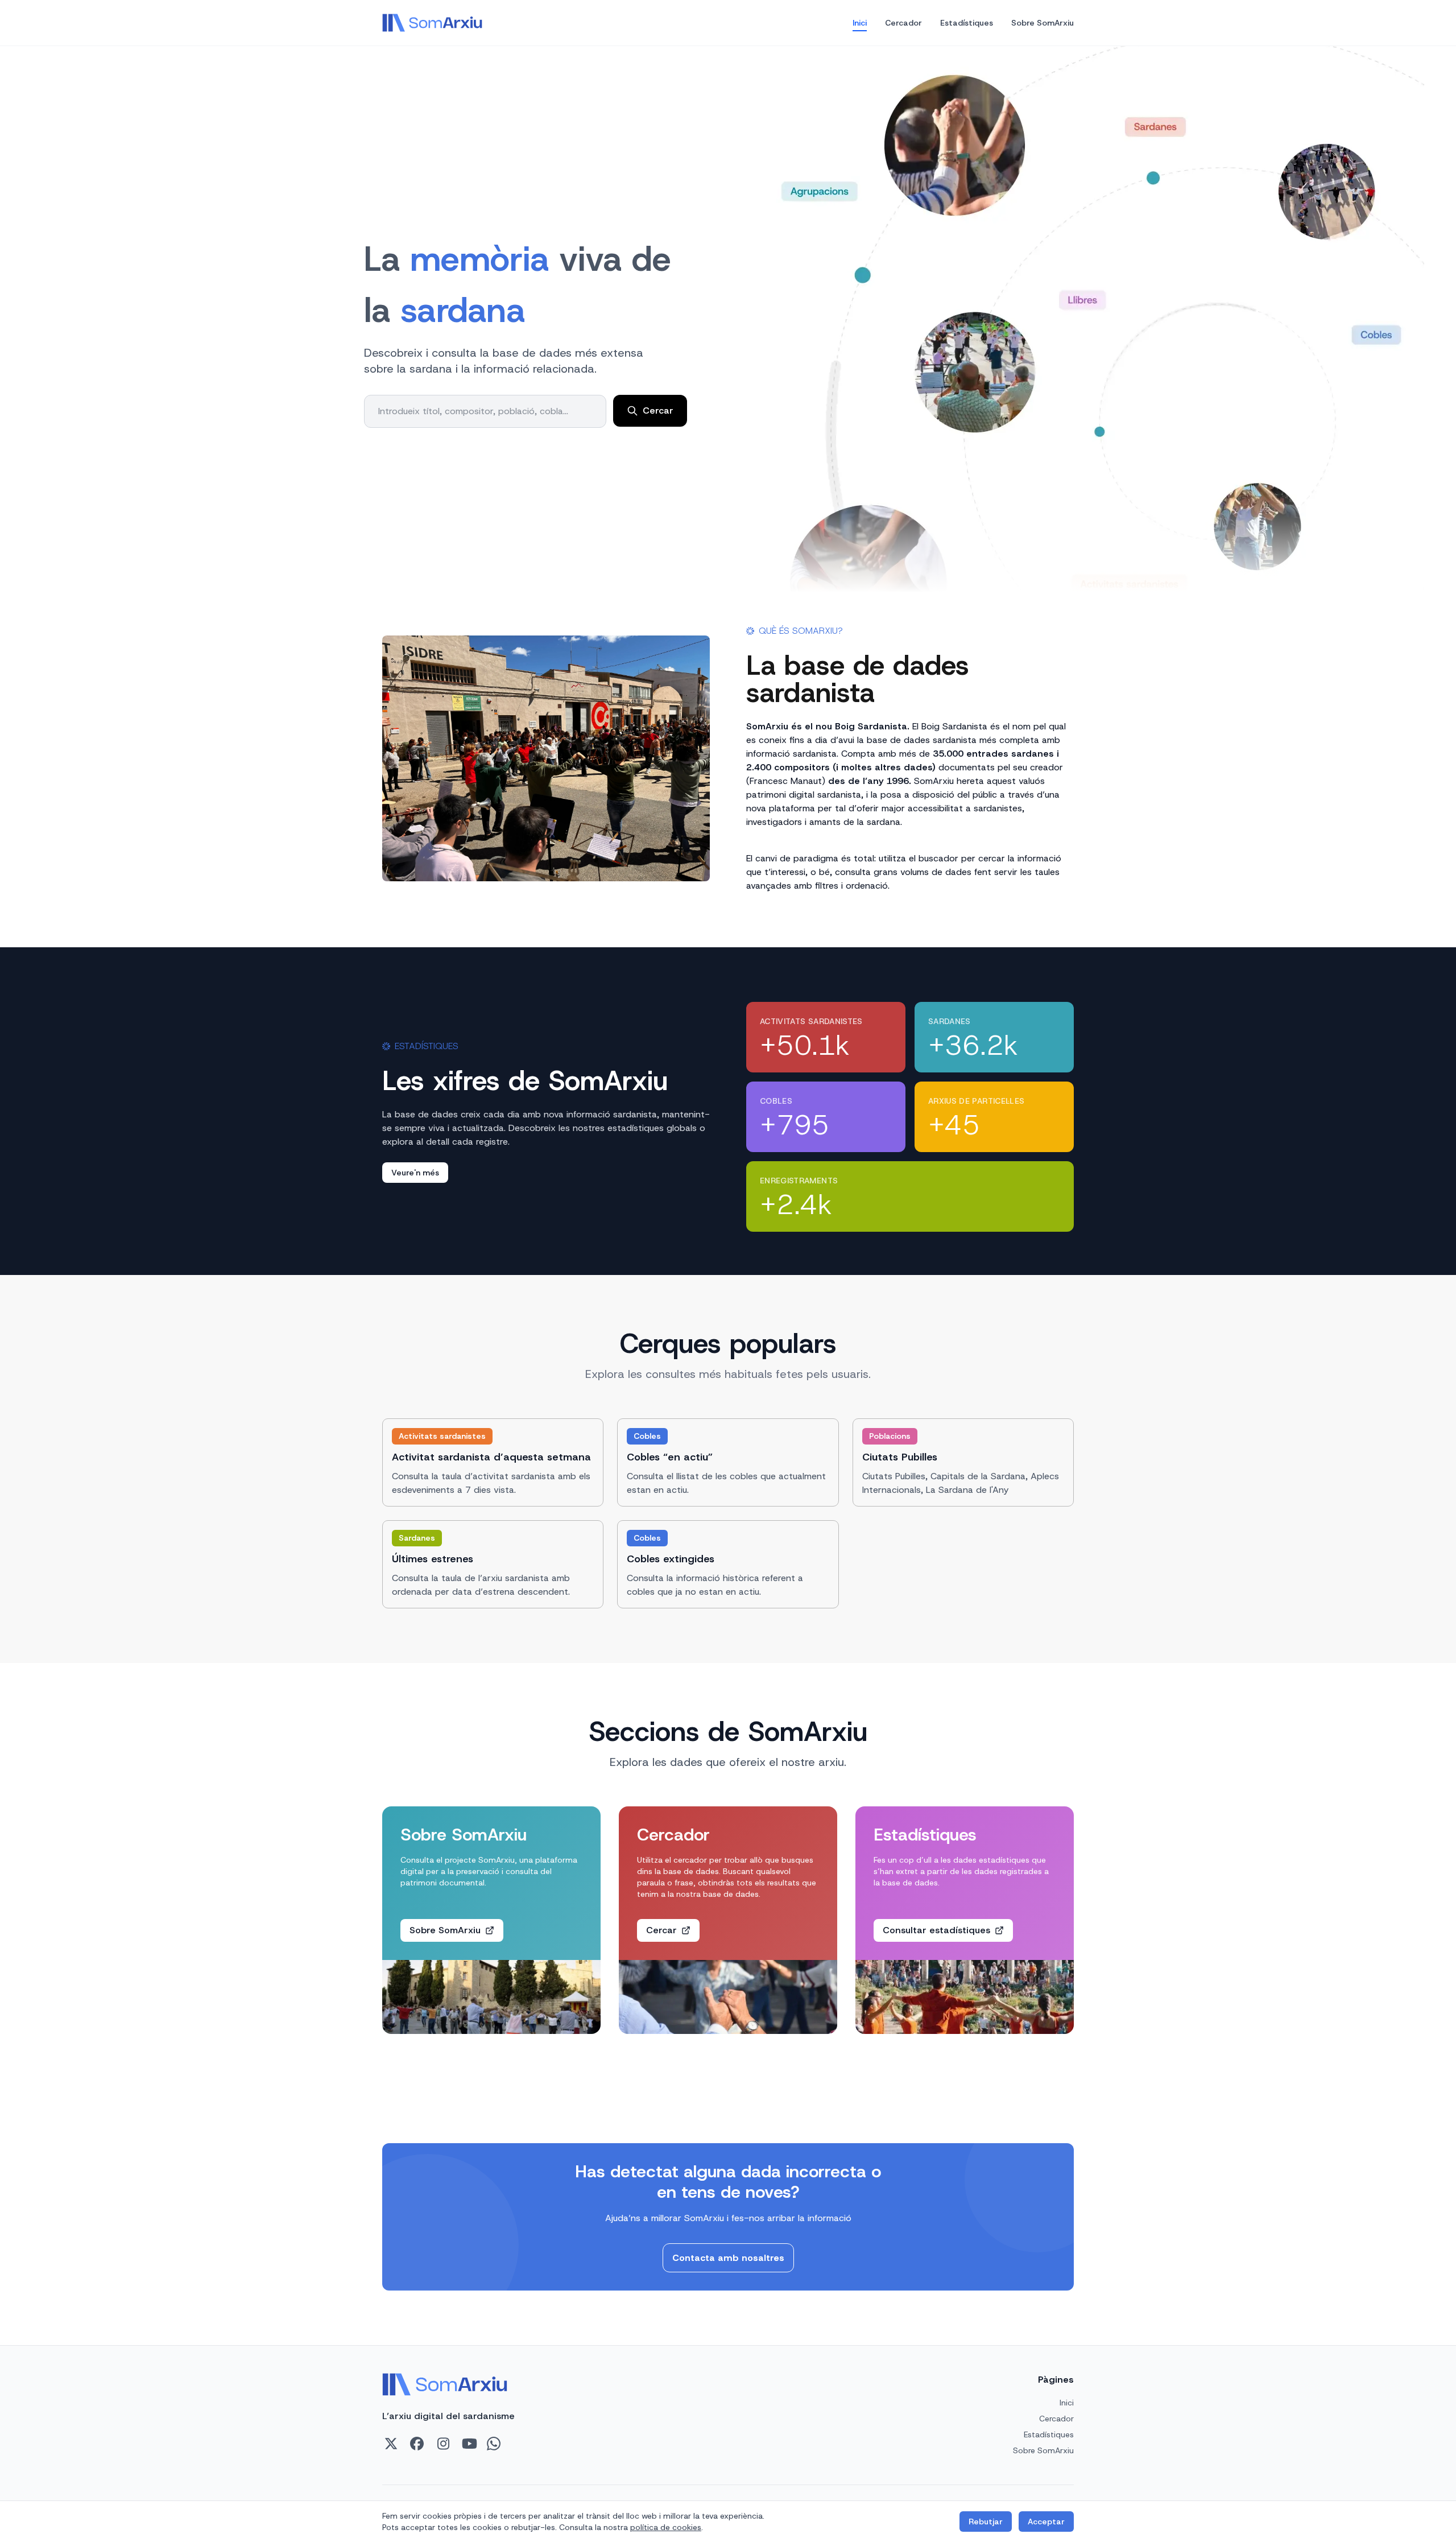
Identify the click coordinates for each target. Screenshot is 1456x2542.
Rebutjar (986, 2522)
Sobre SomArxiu (1043, 23)
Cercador (903, 23)
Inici (860, 23)
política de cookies (666, 2527)
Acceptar (1046, 2522)
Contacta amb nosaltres (728, 2258)
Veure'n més (415, 1173)
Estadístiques (967, 23)
